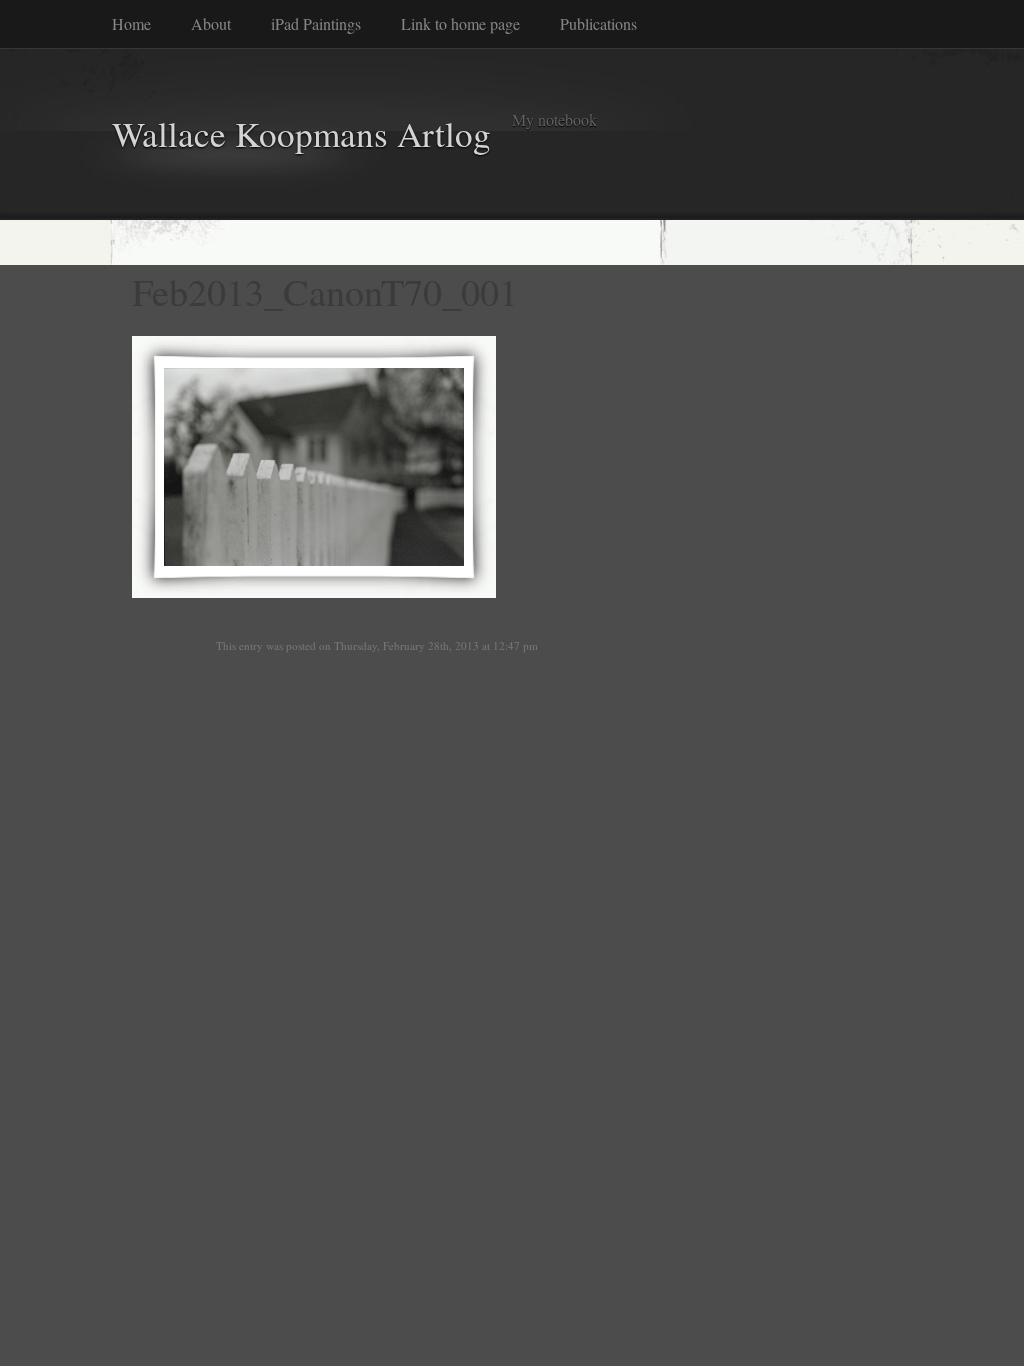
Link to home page (460, 23)
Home (131, 23)
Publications (598, 23)
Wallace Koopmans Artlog (301, 133)
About (211, 23)
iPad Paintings (316, 23)
